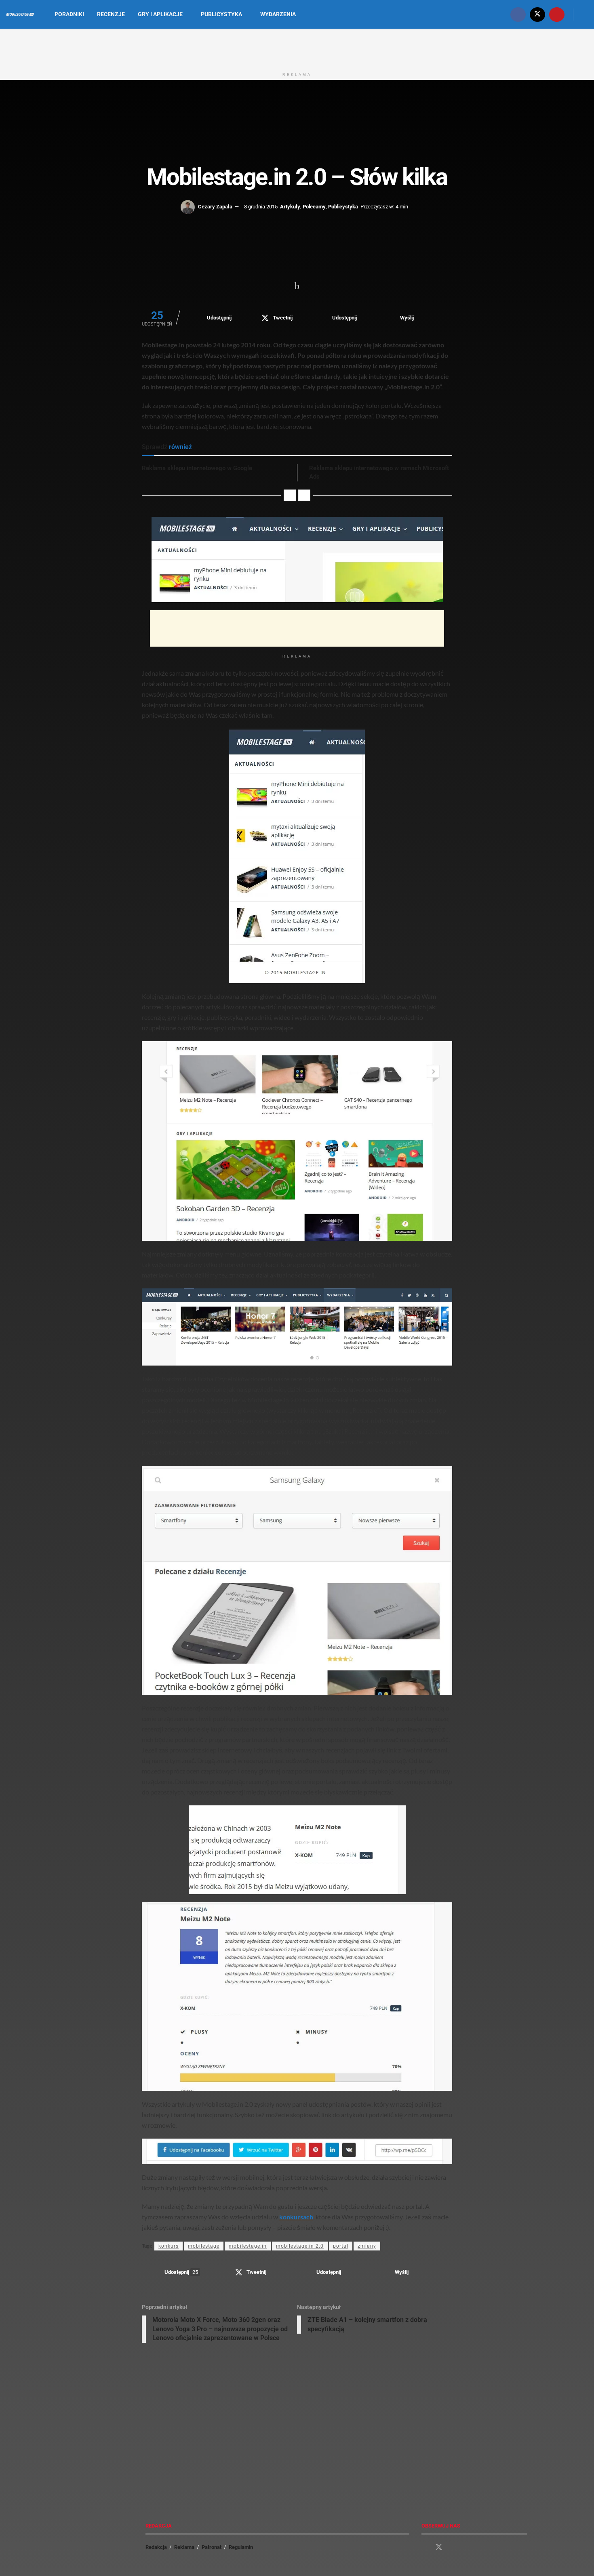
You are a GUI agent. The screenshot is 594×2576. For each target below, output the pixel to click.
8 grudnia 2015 (261, 207)
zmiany (367, 2246)
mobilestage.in (248, 2246)
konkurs (169, 2246)
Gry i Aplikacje (160, 14)
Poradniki (69, 14)
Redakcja (156, 2547)
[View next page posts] (304, 495)
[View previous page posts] (290, 495)
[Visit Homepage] (20, 15)
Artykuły (290, 207)
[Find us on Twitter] (537, 14)
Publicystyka (221, 14)
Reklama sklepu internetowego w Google (197, 468)
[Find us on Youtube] (557, 14)
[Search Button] (585, 14)
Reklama (184, 2547)
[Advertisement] (297, 48)
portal (341, 2246)
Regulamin (241, 2547)
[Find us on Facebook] (518, 14)
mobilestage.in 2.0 (300, 2246)
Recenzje (111, 14)
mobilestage (204, 2246)
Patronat (212, 2547)
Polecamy (314, 207)
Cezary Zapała (215, 207)
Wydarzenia (278, 14)
